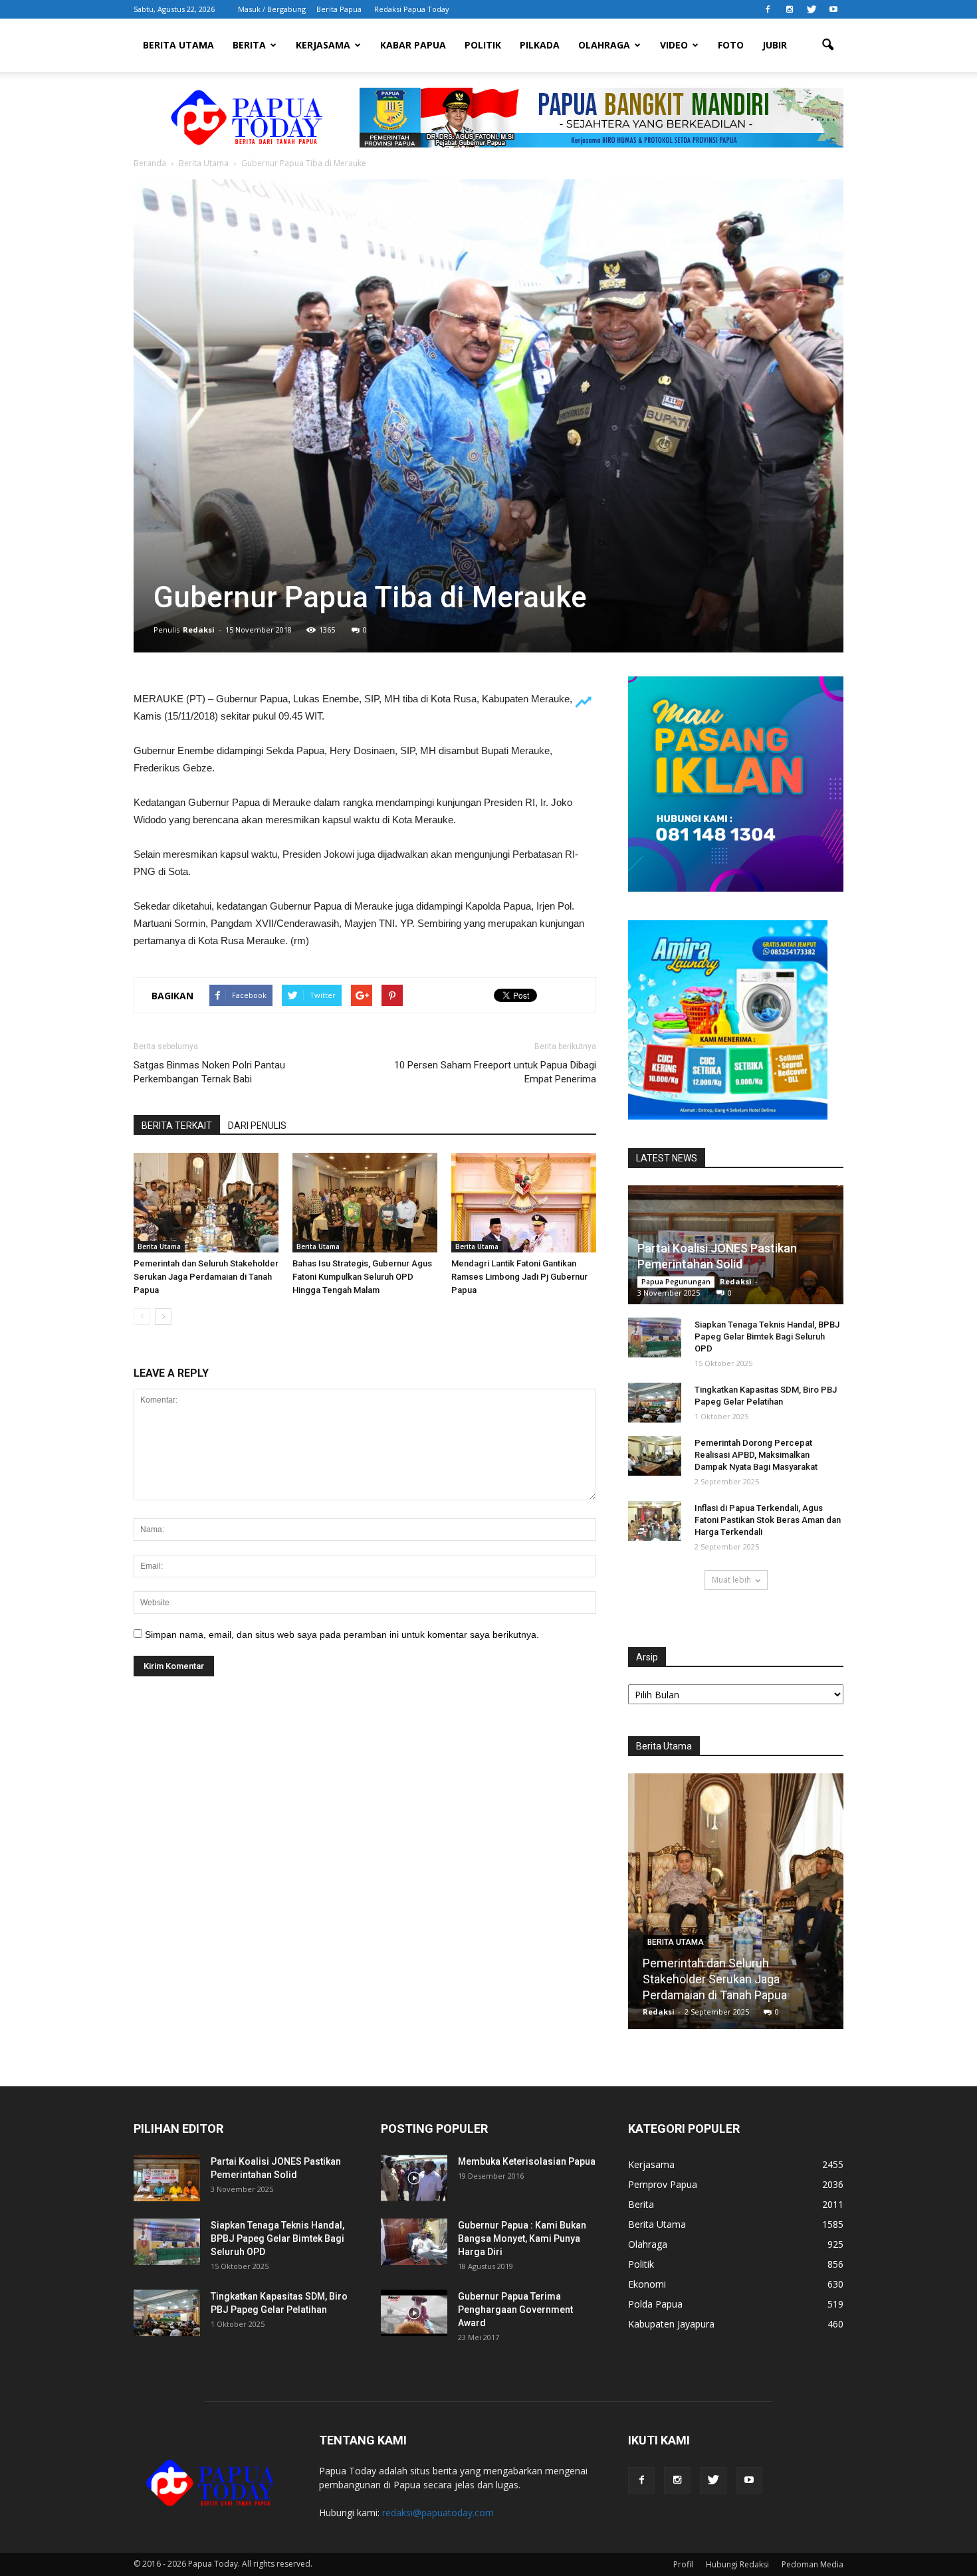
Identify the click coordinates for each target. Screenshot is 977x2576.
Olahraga (604, 45)
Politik (483, 45)
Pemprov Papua (663, 2184)
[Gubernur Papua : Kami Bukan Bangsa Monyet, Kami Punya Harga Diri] (414, 2242)
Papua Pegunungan (676, 1282)
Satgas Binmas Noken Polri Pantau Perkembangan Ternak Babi (209, 1072)
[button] (827, 45)
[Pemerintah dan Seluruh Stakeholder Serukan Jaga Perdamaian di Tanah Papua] (206, 1203)
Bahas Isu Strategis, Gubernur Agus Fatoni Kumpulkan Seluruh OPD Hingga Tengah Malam (362, 1277)
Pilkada (540, 45)
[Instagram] (790, 9)
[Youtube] (833, 9)
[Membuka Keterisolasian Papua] (414, 2178)
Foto (731, 45)
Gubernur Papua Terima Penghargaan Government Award (515, 2310)
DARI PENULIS (257, 1126)
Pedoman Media (813, 2564)
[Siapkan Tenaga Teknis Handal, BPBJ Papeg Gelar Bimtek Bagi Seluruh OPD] (655, 1338)
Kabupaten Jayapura (671, 2324)
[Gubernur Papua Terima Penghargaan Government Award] (414, 2313)
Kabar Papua (413, 45)
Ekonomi (647, 2284)
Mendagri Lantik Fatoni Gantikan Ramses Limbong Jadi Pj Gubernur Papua (519, 1277)
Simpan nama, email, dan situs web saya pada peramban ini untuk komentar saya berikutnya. (342, 1635)
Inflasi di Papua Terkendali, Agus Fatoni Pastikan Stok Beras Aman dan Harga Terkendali (768, 1520)
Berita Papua (339, 9)
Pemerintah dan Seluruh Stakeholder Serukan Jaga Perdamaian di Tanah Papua (206, 1277)
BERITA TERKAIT (177, 1126)
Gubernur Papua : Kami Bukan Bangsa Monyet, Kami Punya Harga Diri (522, 2238)
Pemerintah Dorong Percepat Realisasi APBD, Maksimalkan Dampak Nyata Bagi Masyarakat (756, 1455)
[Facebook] (768, 9)
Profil (683, 2564)
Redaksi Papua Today (412, 9)
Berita (249, 45)
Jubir (775, 45)
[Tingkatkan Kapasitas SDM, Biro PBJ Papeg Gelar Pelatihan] (655, 1403)
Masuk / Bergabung (272, 9)
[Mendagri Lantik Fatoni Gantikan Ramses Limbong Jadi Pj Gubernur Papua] (524, 1203)
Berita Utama (178, 45)
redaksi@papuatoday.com (438, 2513)
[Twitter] (812, 9)
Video (674, 45)
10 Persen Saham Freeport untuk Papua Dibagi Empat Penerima (495, 1072)
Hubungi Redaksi (737, 2564)
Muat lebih (731, 1580)
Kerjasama (323, 45)
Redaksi (199, 630)
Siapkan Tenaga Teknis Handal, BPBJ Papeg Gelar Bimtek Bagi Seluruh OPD (767, 1337)
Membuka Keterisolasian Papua (527, 2161)
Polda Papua (655, 2304)
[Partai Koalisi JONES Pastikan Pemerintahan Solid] (167, 2178)
